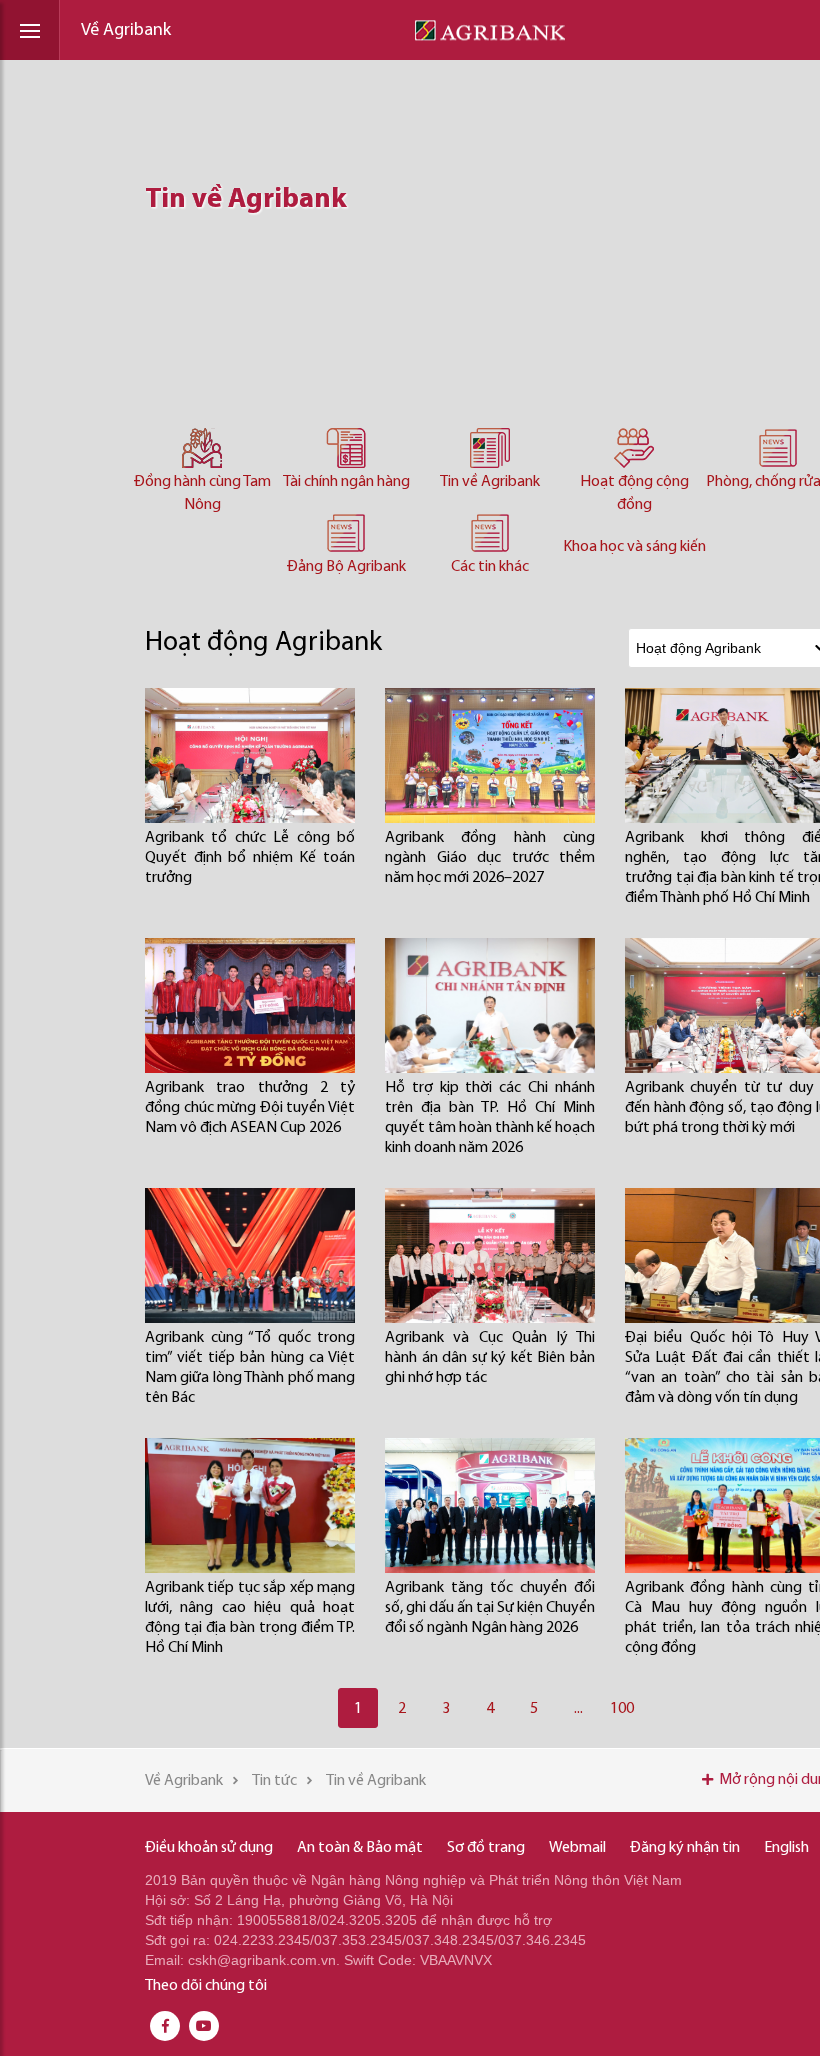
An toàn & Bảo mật (360, 1848)
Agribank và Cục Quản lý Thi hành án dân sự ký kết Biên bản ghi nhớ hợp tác (490, 1358)
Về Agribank (126, 31)
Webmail (577, 1848)
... (578, 1709)
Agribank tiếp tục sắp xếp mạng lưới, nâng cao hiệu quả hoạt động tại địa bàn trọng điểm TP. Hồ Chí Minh (250, 1618)
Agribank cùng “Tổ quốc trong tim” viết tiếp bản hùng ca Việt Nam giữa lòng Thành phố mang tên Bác (250, 1368)
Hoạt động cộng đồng (634, 493)
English (786, 1848)
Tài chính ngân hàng (346, 482)
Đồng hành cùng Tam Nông (202, 493)
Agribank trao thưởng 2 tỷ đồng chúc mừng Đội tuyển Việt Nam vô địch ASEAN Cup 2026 (250, 1108)
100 (622, 1709)
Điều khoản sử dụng (209, 1848)
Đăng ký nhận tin (685, 1848)
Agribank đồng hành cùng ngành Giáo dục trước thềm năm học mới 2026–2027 (490, 858)
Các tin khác (490, 567)
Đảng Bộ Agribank (346, 567)
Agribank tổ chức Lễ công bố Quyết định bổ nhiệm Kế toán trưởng (250, 858)
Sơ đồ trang (486, 1848)
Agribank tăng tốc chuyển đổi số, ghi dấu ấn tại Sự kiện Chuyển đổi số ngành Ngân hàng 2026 (490, 1608)
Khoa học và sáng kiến (634, 547)
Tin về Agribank (490, 482)
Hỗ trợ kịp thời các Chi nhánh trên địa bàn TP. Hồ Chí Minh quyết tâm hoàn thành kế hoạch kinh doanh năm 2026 (490, 1118)
